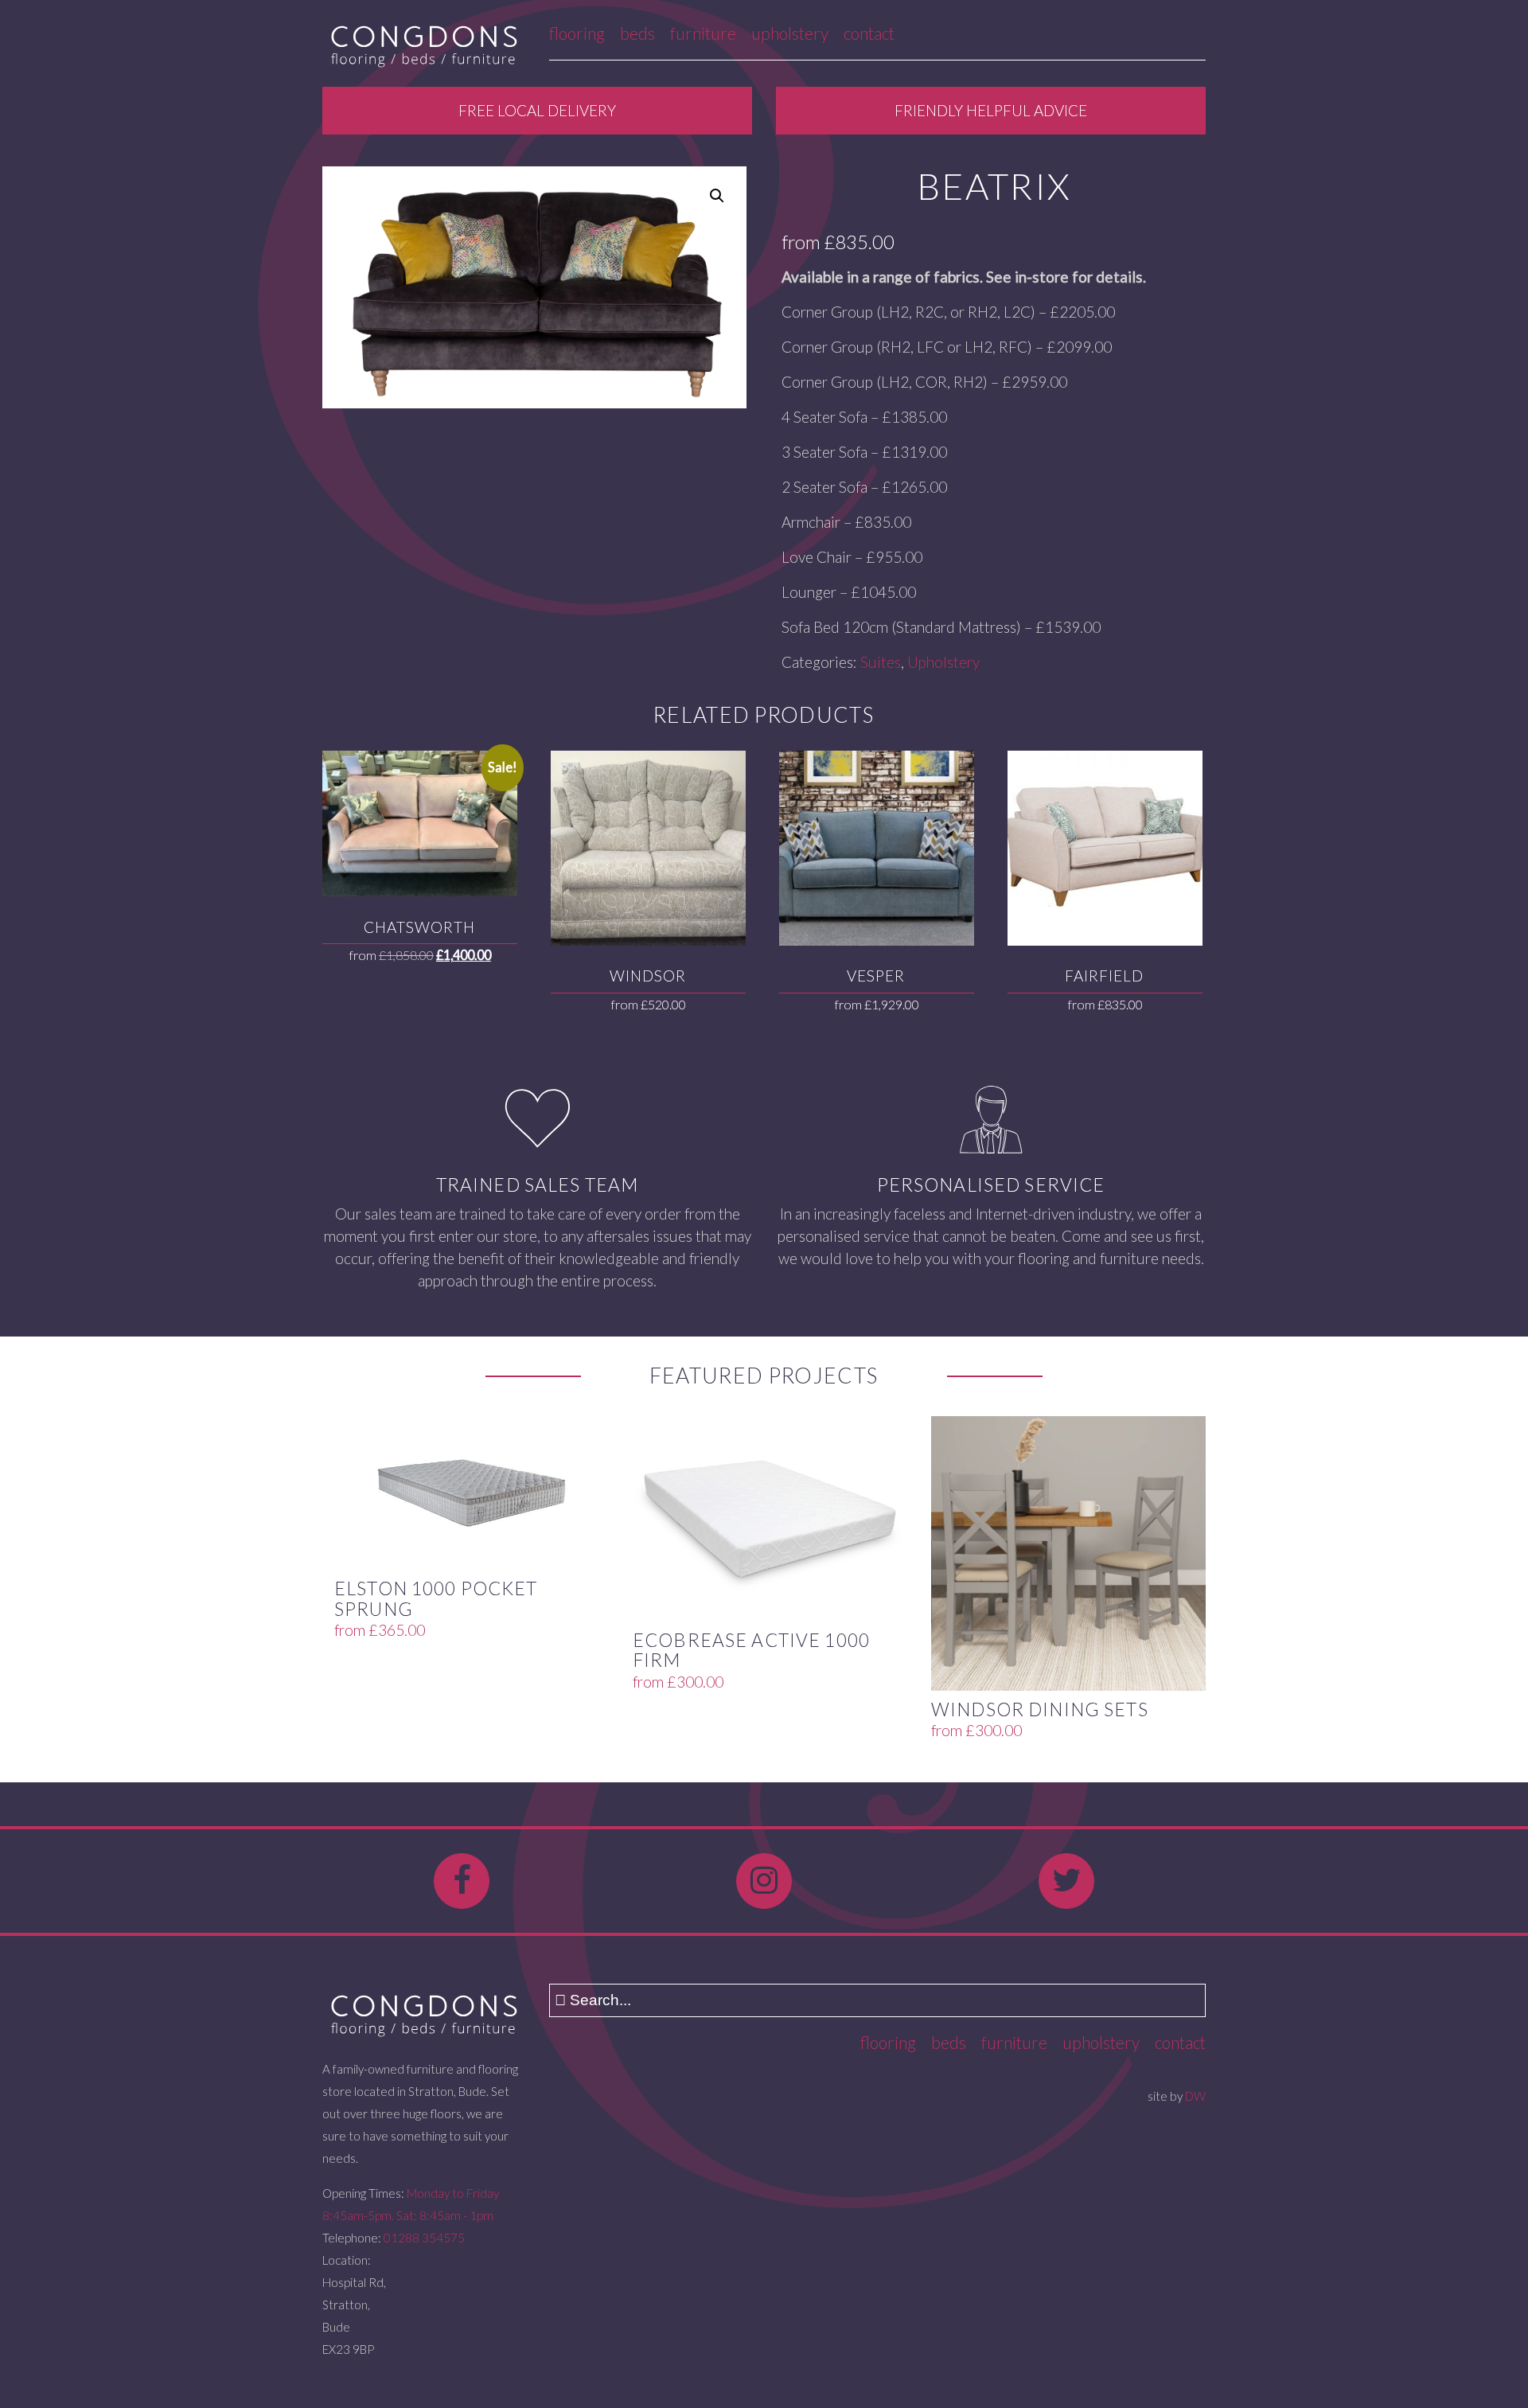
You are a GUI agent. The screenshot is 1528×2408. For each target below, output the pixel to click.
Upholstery (790, 33)
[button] (717, 196)
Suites (881, 662)
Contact (869, 33)
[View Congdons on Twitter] (1066, 1881)
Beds (637, 33)
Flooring (577, 33)
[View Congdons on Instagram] (764, 1881)
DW (1195, 2096)
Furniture (703, 33)
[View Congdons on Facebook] (462, 1881)
